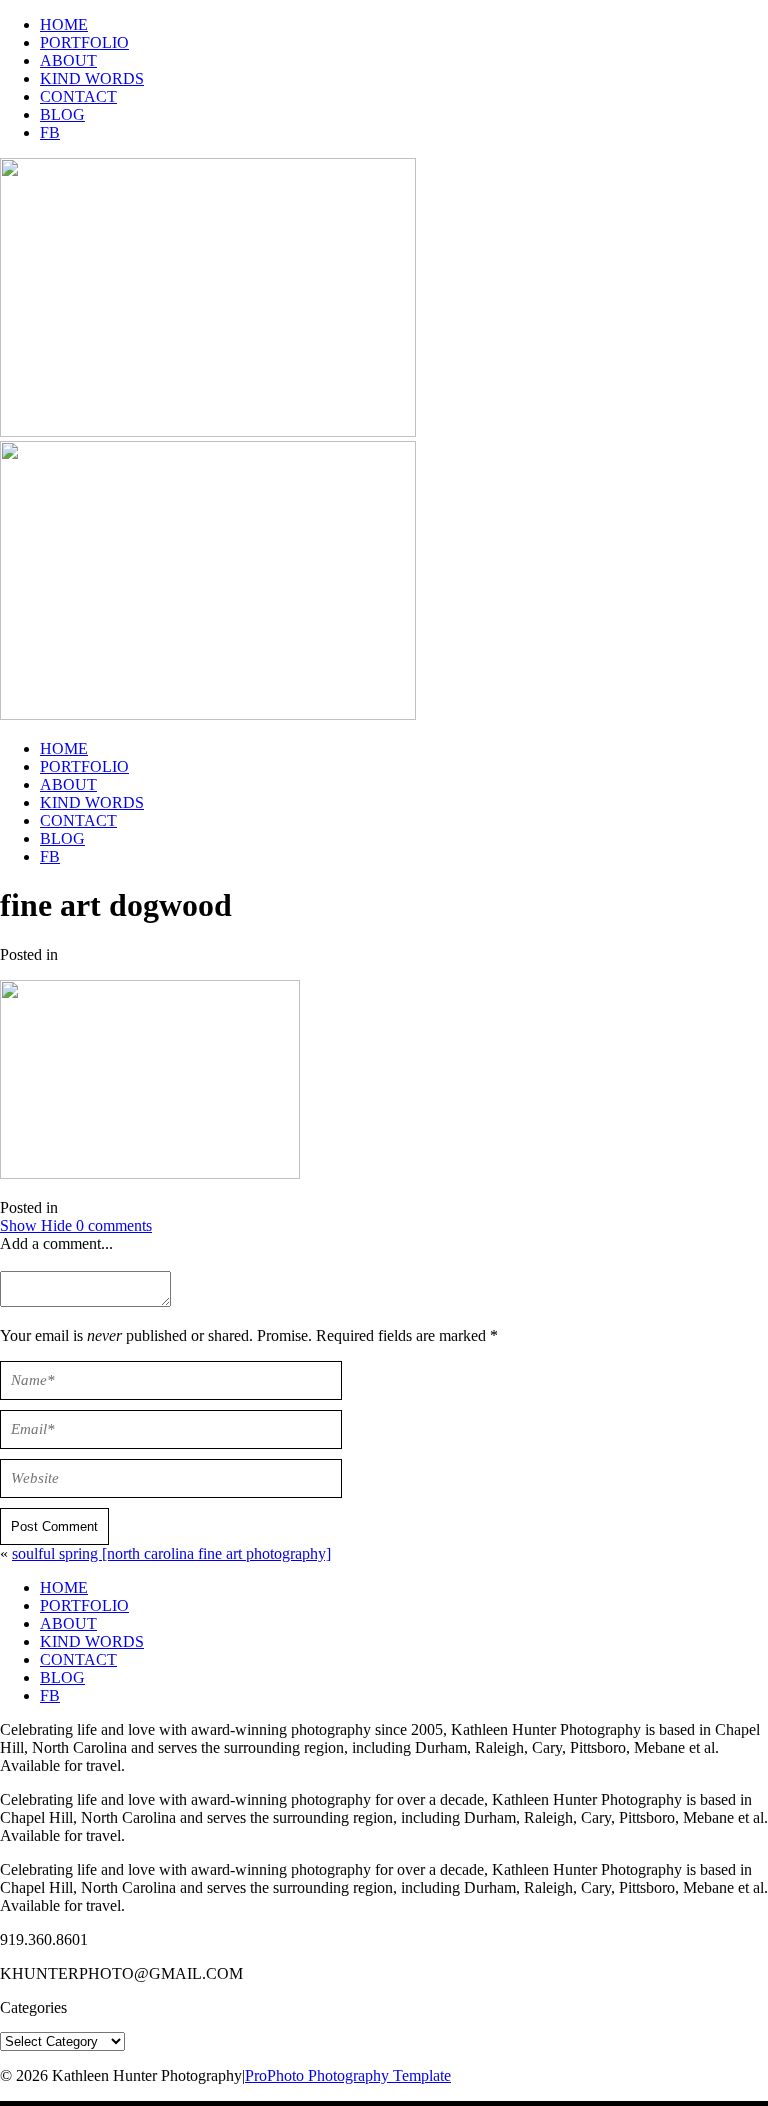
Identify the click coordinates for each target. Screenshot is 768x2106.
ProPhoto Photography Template (348, 2075)
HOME (64, 24)
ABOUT (68, 60)
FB (50, 132)
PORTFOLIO (84, 42)
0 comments (76, 1225)
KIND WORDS (92, 78)
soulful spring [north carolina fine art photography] (171, 1553)
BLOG (62, 114)
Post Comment (54, 1526)
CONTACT (78, 96)
